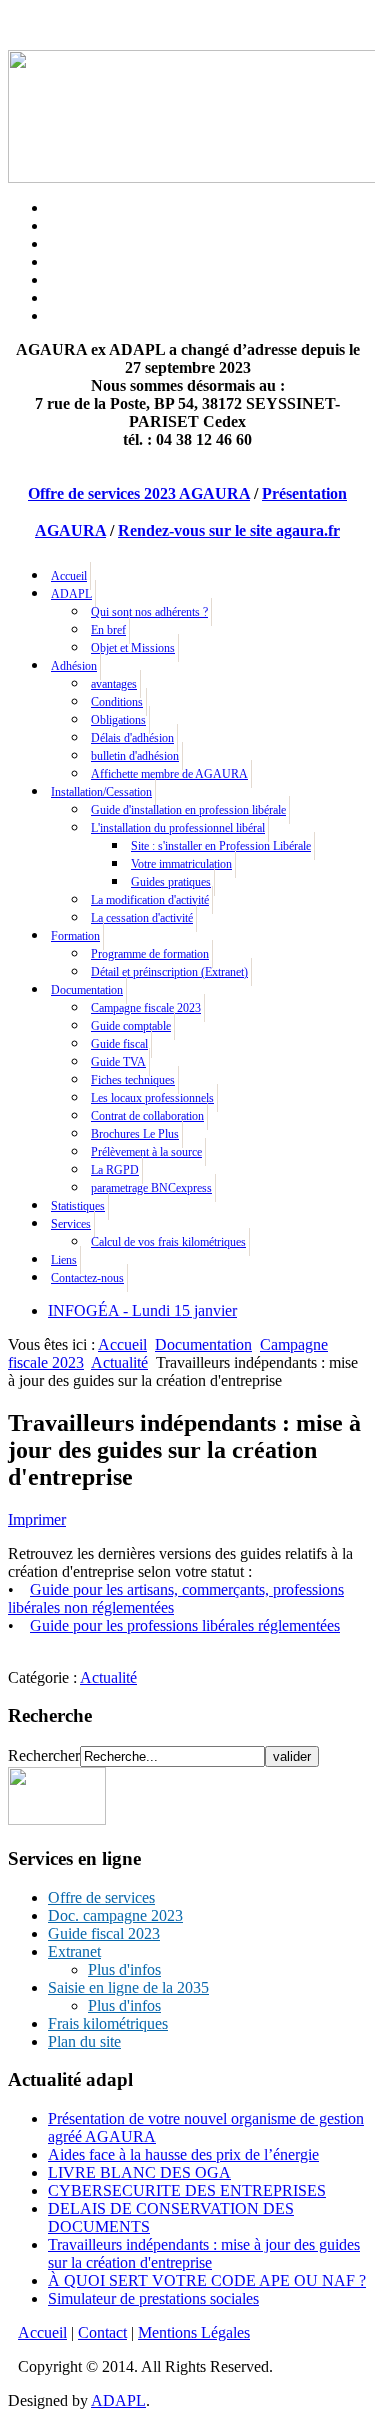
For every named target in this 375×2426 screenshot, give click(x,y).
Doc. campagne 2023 (115, 1915)
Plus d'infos (124, 1969)
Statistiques (78, 1206)
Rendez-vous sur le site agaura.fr (229, 530)
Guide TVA (118, 1062)
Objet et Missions (133, 648)
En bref (108, 630)
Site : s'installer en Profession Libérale (221, 846)
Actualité (119, 1362)
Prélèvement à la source (146, 1152)
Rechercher (44, 1755)
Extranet (74, 1951)
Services (71, 1224)
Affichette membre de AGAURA (169, 774)
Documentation (87, 990)
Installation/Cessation (101, 792)
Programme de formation (150, 954)
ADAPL (71, 594)
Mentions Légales (194, 2332)
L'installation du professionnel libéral (178, 828)
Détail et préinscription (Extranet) (169, 972)
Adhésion (74, 666)
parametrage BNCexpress (151, 1188)
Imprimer (37, 1519)
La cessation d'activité (142, 918)
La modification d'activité (150, 900)
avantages (114, 684)
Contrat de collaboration (147, 1116)
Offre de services (101, 1897)
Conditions (117, 702)
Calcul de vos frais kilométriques (168, 1242)
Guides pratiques (171, 882)
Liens (64, 1260)
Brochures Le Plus (135, 1134)
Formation (75, 936)
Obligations (118, 720)
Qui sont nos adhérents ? (149, 612)
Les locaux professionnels (152, 1098)
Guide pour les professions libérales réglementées (185, 1625)
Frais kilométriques (108, 2023)
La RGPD (115, 1170)
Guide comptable (131, 1026)
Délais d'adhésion (132, 738)
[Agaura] (57, 1819)
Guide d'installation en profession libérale (188, 810)
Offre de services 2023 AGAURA (139, 493)
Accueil (69, 576)
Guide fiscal (119, 1044)
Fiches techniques (133, 1080)
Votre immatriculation (181, 864)
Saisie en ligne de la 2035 (128, 1987)
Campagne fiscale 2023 (146, 1008)
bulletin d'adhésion (135, 756)
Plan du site (84, 2041)
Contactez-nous (87, 1278)
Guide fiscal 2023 (104, 1933)
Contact (102, 2332)
